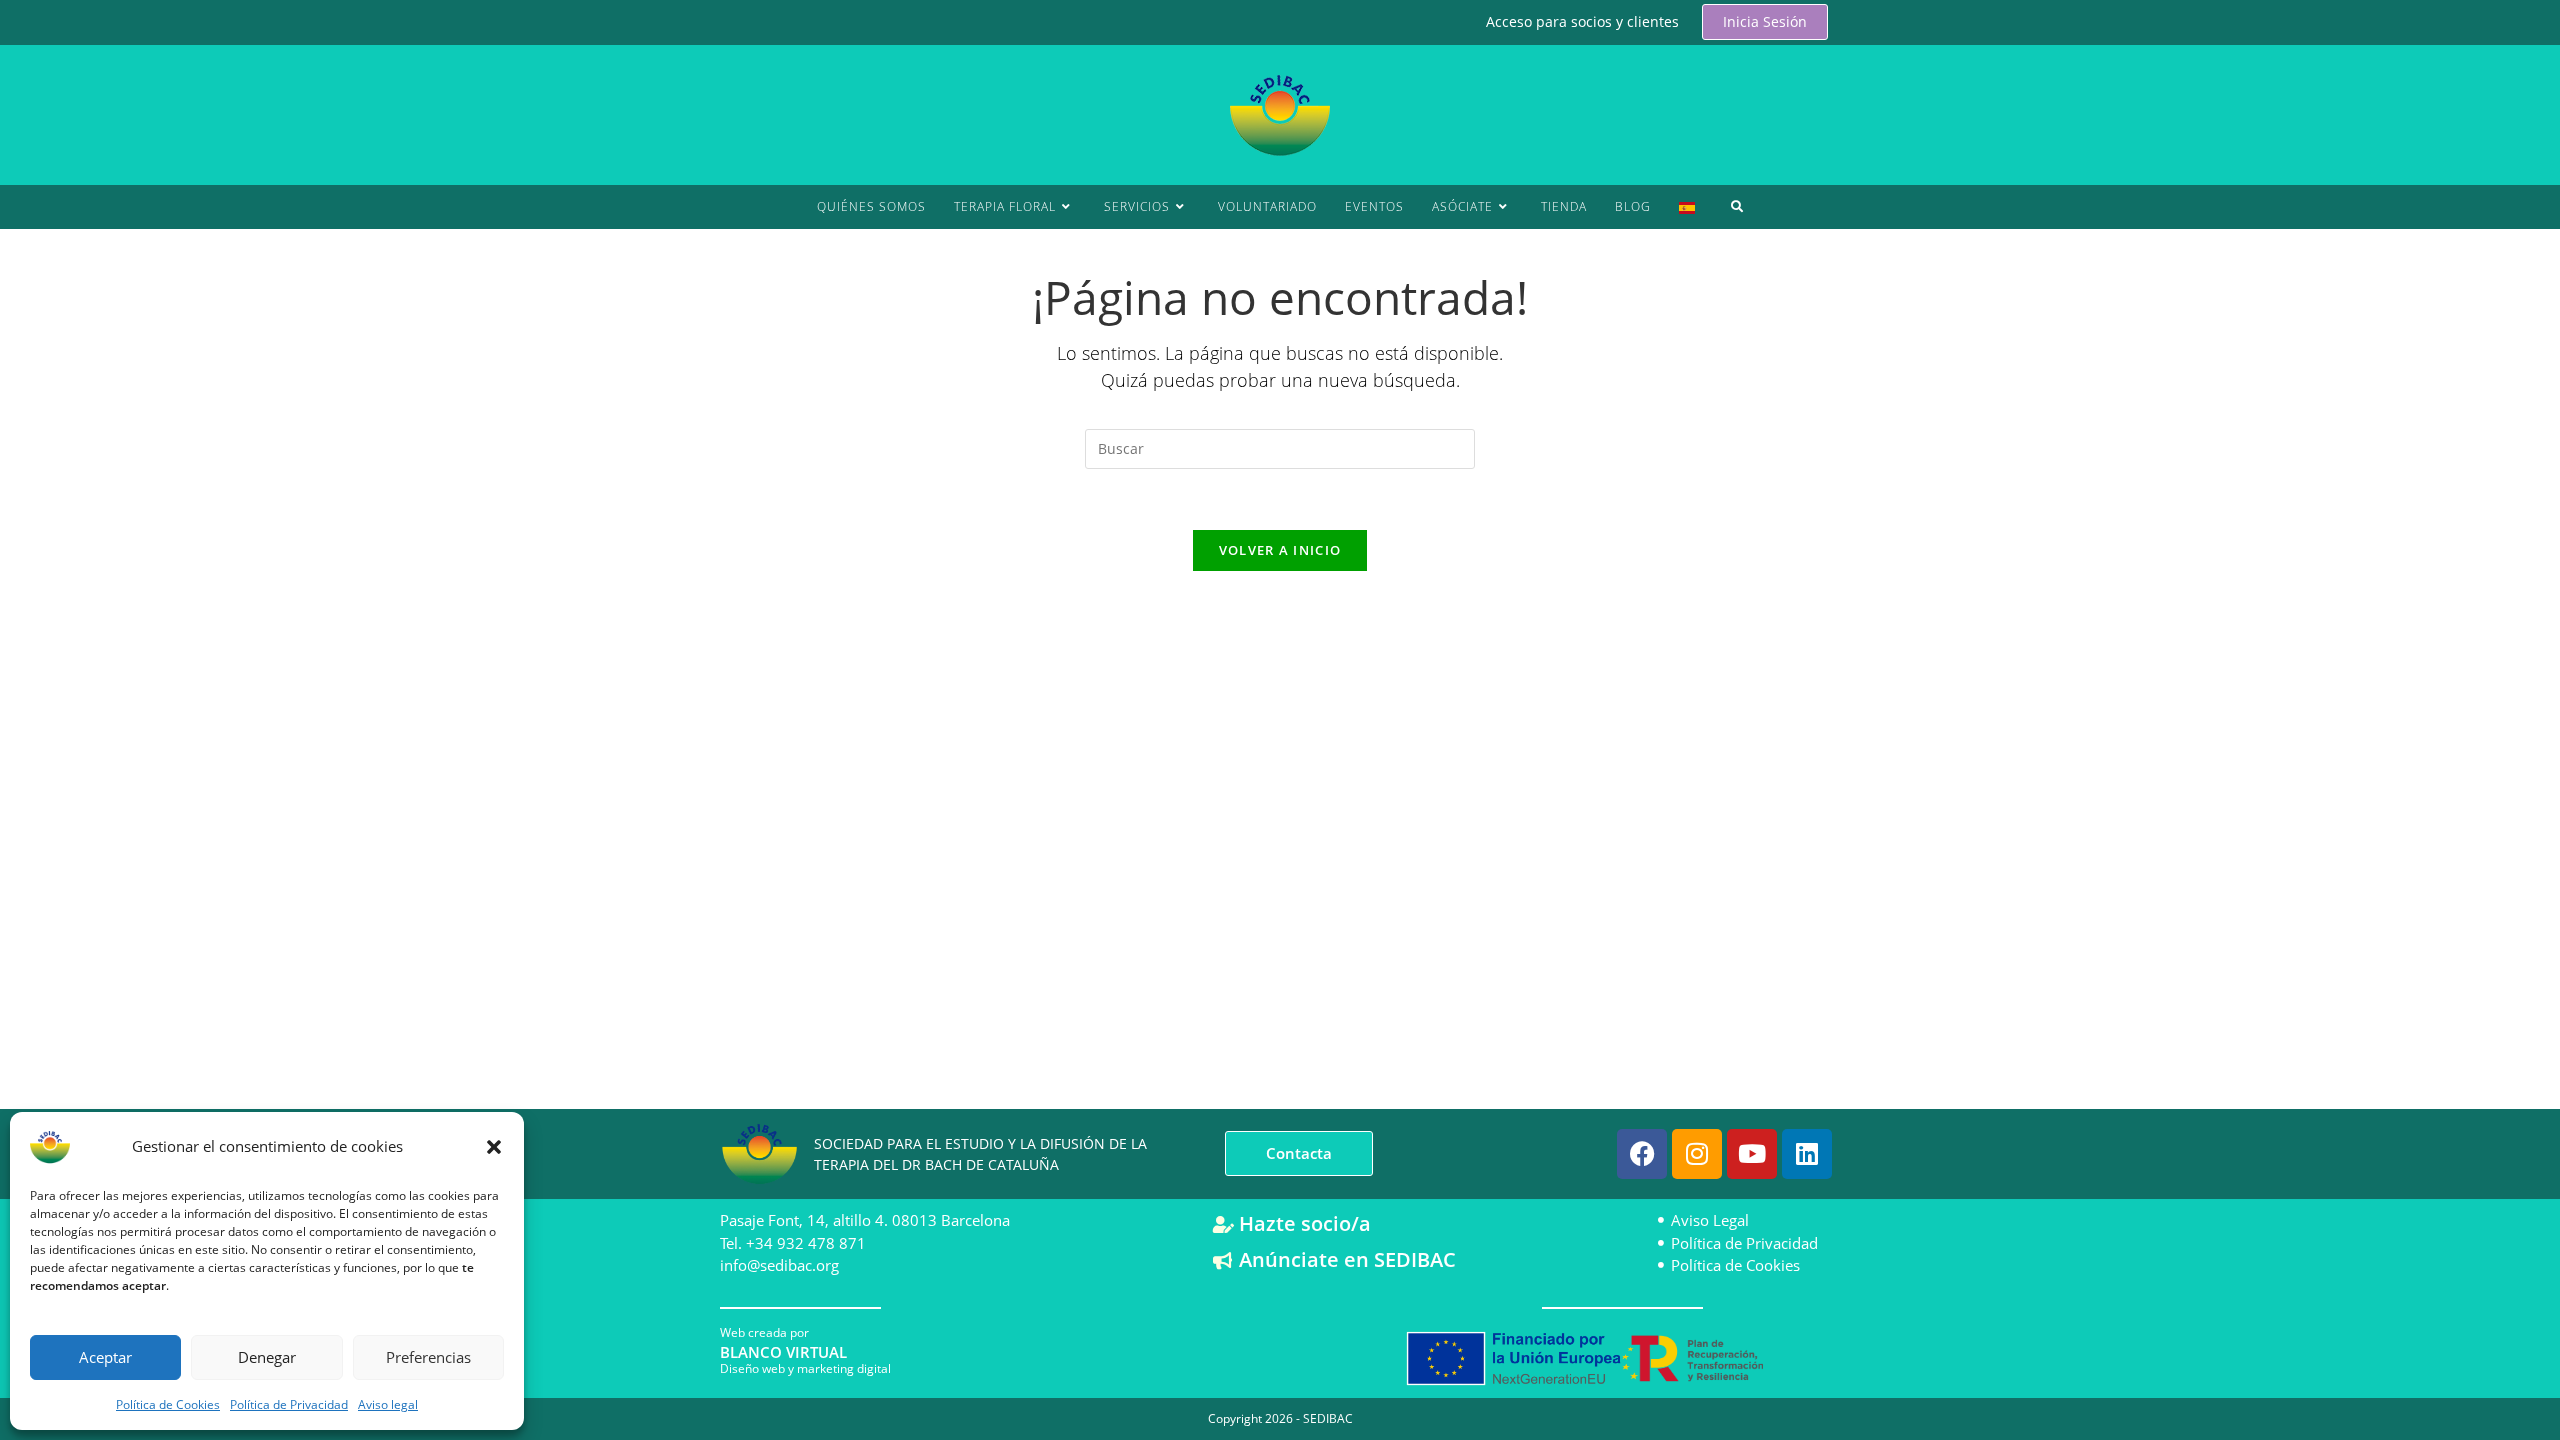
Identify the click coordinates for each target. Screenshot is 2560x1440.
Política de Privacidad (289, 1404)
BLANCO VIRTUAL (783, 1352)
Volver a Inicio (1280, 550)
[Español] (1687, 207)
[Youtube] (1752, 1154)
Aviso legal (388, 1404)
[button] (494, 1147)
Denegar (267, 1357)
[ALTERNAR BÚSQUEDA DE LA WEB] (1737, 207)
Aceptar (105, 1357)
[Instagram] (1697, 1154)
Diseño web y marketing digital (805, 1368)
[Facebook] (1642, 1154)
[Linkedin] (1807, 1154)
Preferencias (428, 1357)
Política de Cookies (168, 1404)
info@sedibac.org (779, 1265)
